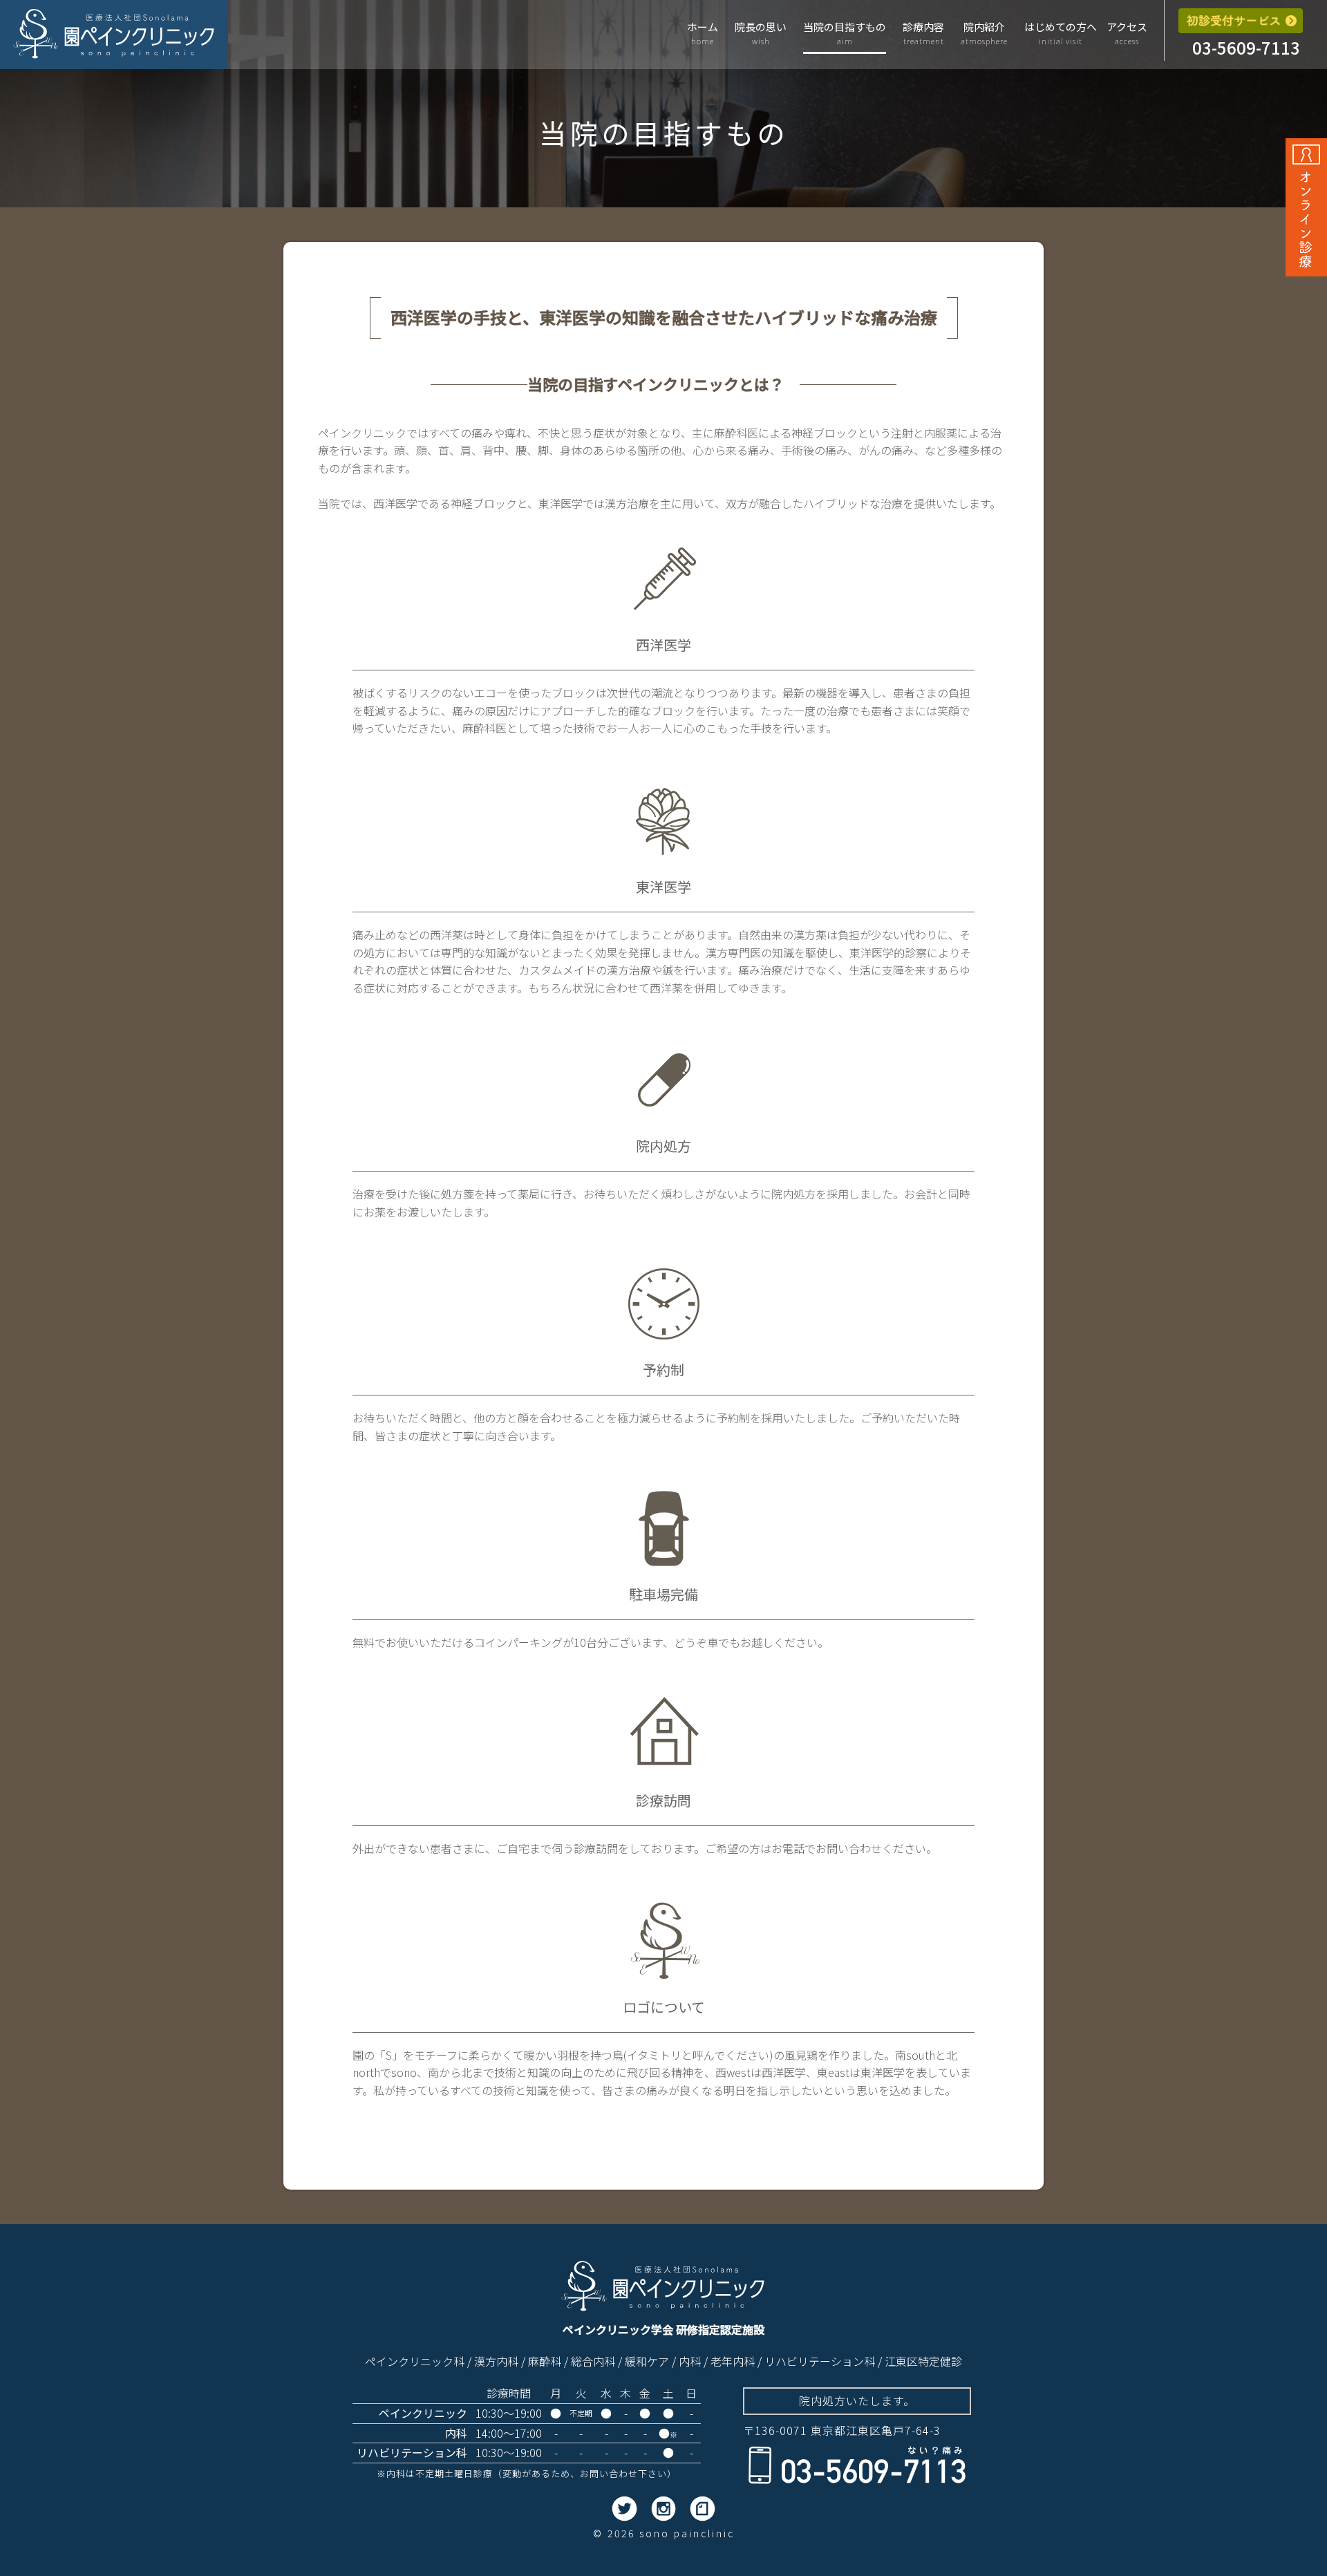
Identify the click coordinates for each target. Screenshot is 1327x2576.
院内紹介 (984, 33)
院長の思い (761, 33)
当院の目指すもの (845, 33)
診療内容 (923, 33)
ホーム (703, 33)
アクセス (1127, 33)
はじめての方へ (1061, 33)
